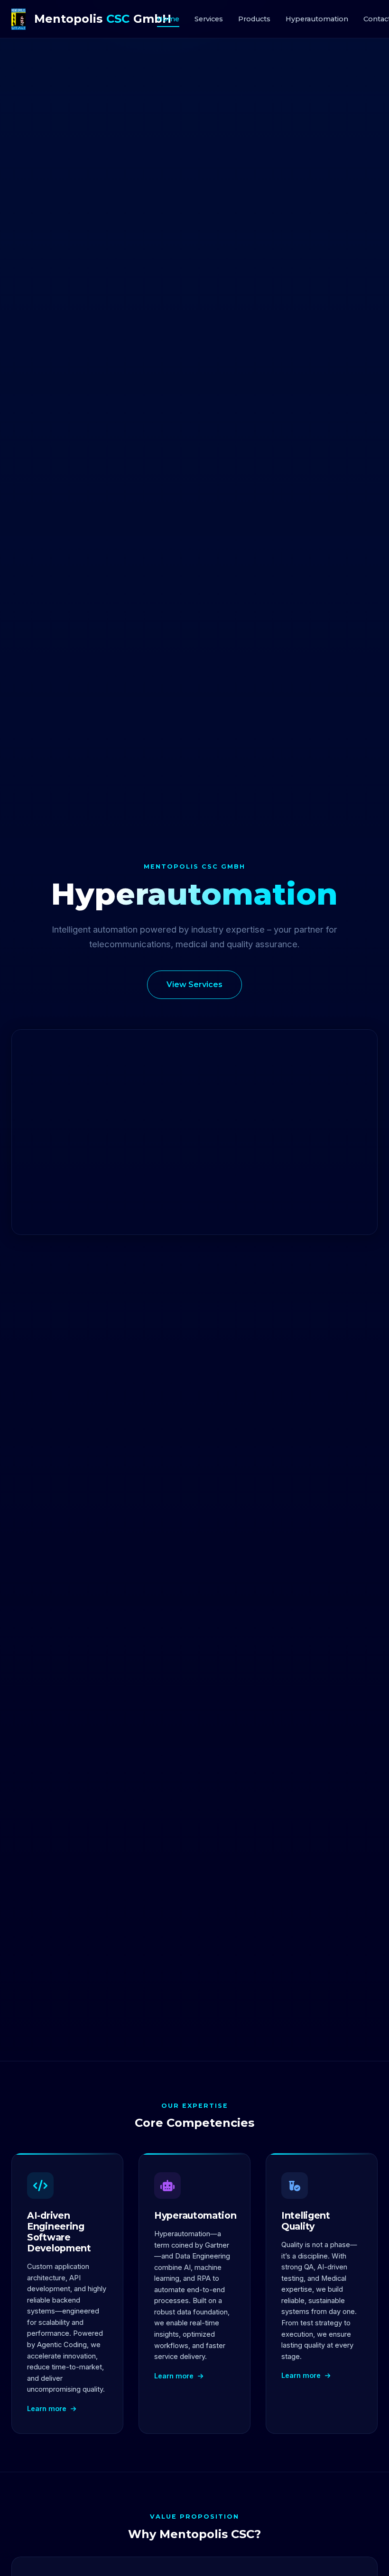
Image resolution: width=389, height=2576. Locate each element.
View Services (194, 984)
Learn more (48, 2408)
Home (168, 19)
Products (254, 19)
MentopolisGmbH (96, 19)
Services (209, 19)
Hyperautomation (317, 19)
